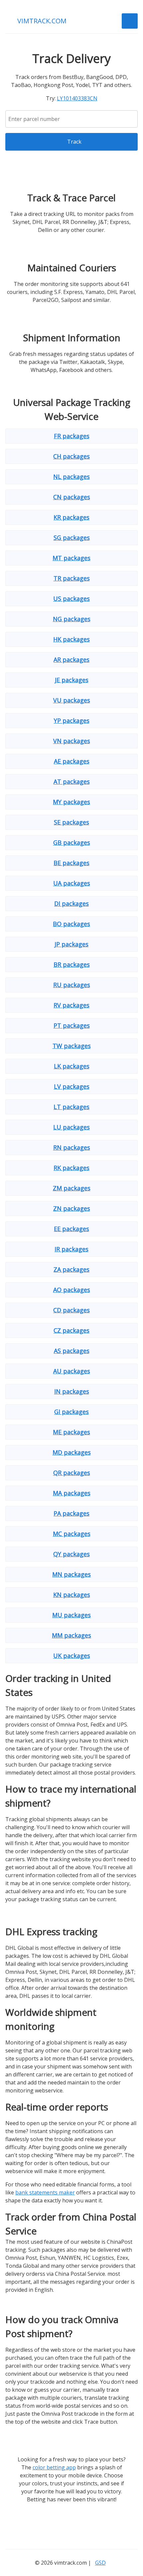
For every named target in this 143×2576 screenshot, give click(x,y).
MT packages (71, 558)
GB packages (72, 842)
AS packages (72, 1351)
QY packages (71, 1554)
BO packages (71, 924)
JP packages (71, 944)
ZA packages (71, 1269)
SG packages (72, 538)
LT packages (71, 1107)
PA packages (71, 1513)
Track (74, 142)
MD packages (72, 1452)
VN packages (72, 741)
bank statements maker (45, 2192)
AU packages (72, 1371)
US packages (71, 599)
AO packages (72, 1290)
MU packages (71, 1615)
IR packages (71, 1249)
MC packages (72, 1534)
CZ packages (71, 1330)
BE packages (71, 863)
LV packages (72, 1086)
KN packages (72, 1595)
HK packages (71, 639)
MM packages (71, 1635)
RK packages (71, 1168)
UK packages (72, 1656)
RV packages (71, 1005)
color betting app (54, 2467)
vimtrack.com (42, 21)
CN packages (72, 497)
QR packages (72, 1473)
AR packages (71, 659)
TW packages (72, 1046)
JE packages (72, 680)
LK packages (72, 1066)
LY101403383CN (77, 98)
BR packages (72, 964)
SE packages (71, 822)
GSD (100, 2563)
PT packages (72, 1025)
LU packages (71, 1127)
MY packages (71, 802)
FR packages (72, 436)
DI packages (71, 903)
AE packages (72, 761)
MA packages (72, 1493)
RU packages (72, 985)
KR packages (71, 517)
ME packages (71, 1432)
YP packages (72, 720)
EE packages (71, 1229)
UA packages (72, 883)
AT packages (72, 781)
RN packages (72, 1147)
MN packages (71, 1574)
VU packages (72, 700)
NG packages (72, 619)
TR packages (72, 578)
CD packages (71, 1310)
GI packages (71, 1412)
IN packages (72, 1391)
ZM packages (72, 1188)
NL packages (71, 477)
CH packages (71, 456)
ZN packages (72, 1208)
